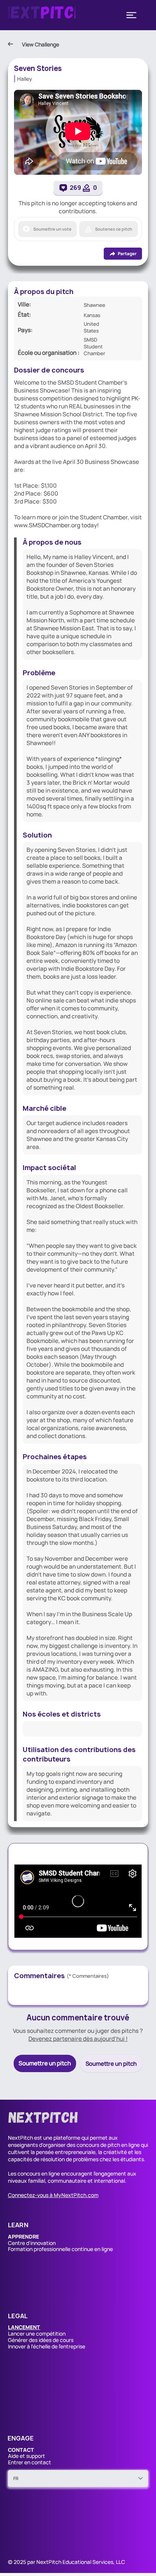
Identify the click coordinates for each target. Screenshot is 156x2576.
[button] (24, 2327)
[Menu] (131, 15)
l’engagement (110, 2173)
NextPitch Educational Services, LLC (81, 2562)
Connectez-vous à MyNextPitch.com (53, 2195)
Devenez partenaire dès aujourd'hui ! (78, 2039)
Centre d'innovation (32, 2243)
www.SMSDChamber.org (47, 525)
